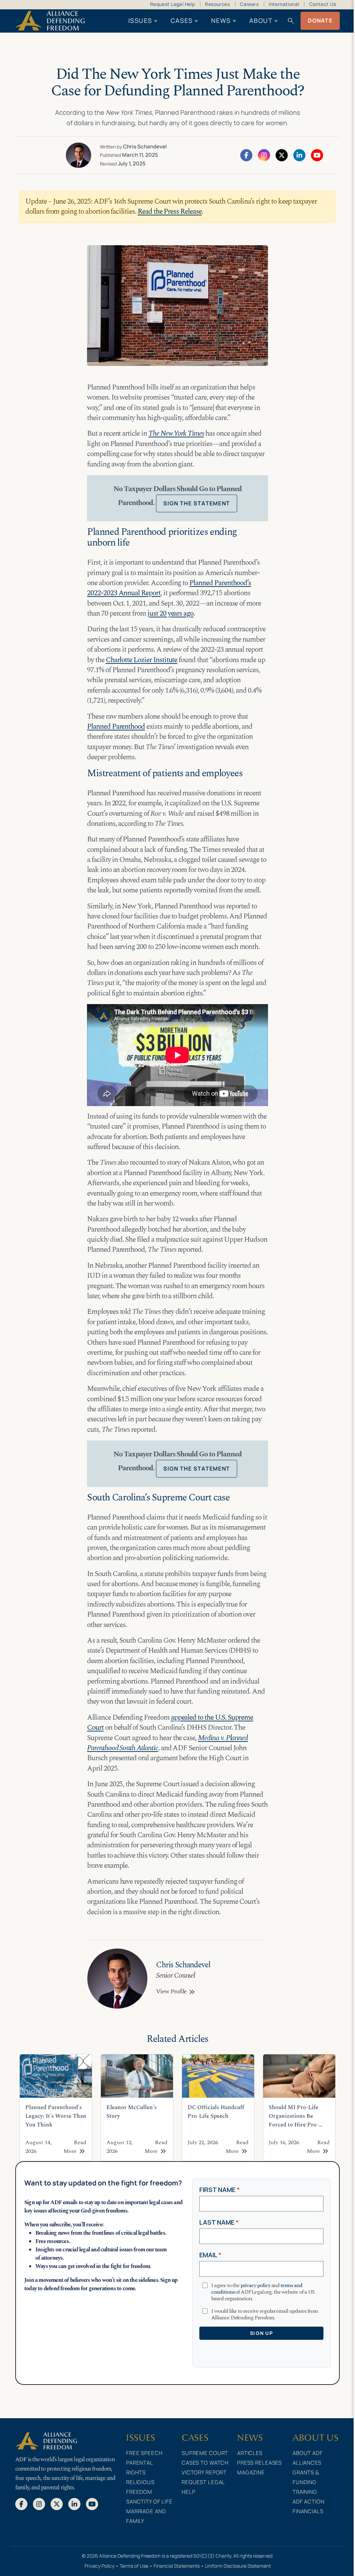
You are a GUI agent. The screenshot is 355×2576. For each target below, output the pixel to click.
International (284, 4)
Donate (320, 20)
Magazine (251, 2472)
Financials (308, 2511)
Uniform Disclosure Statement (238, 2566)
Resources (217, 4)
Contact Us (323, 4)
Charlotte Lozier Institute (142, 660)
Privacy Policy (99, 2566)
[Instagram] (264, 155)
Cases (182, 20)
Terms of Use (134, 2566)
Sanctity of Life (149, 2502)
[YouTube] (317, 155)
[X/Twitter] (282, 155)
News (221, 20)
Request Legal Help (172, 4)
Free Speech (144, 2453)
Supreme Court (205, 2453)
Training (305, 2492)
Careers (249, 4)
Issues (140, 20)
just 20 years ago (170, 614)
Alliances (307, 2463)
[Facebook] (246, 155)
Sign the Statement (197, 503)
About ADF (308, 2453)
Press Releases (259, 2463)
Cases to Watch (205, 2463)
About (261, 20)
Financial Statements (177, 2566)
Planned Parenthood (116, 727)
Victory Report (204, 2472)
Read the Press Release (170, 212)
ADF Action (309, 2502)
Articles (250, 2453)
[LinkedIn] (299, 155)
